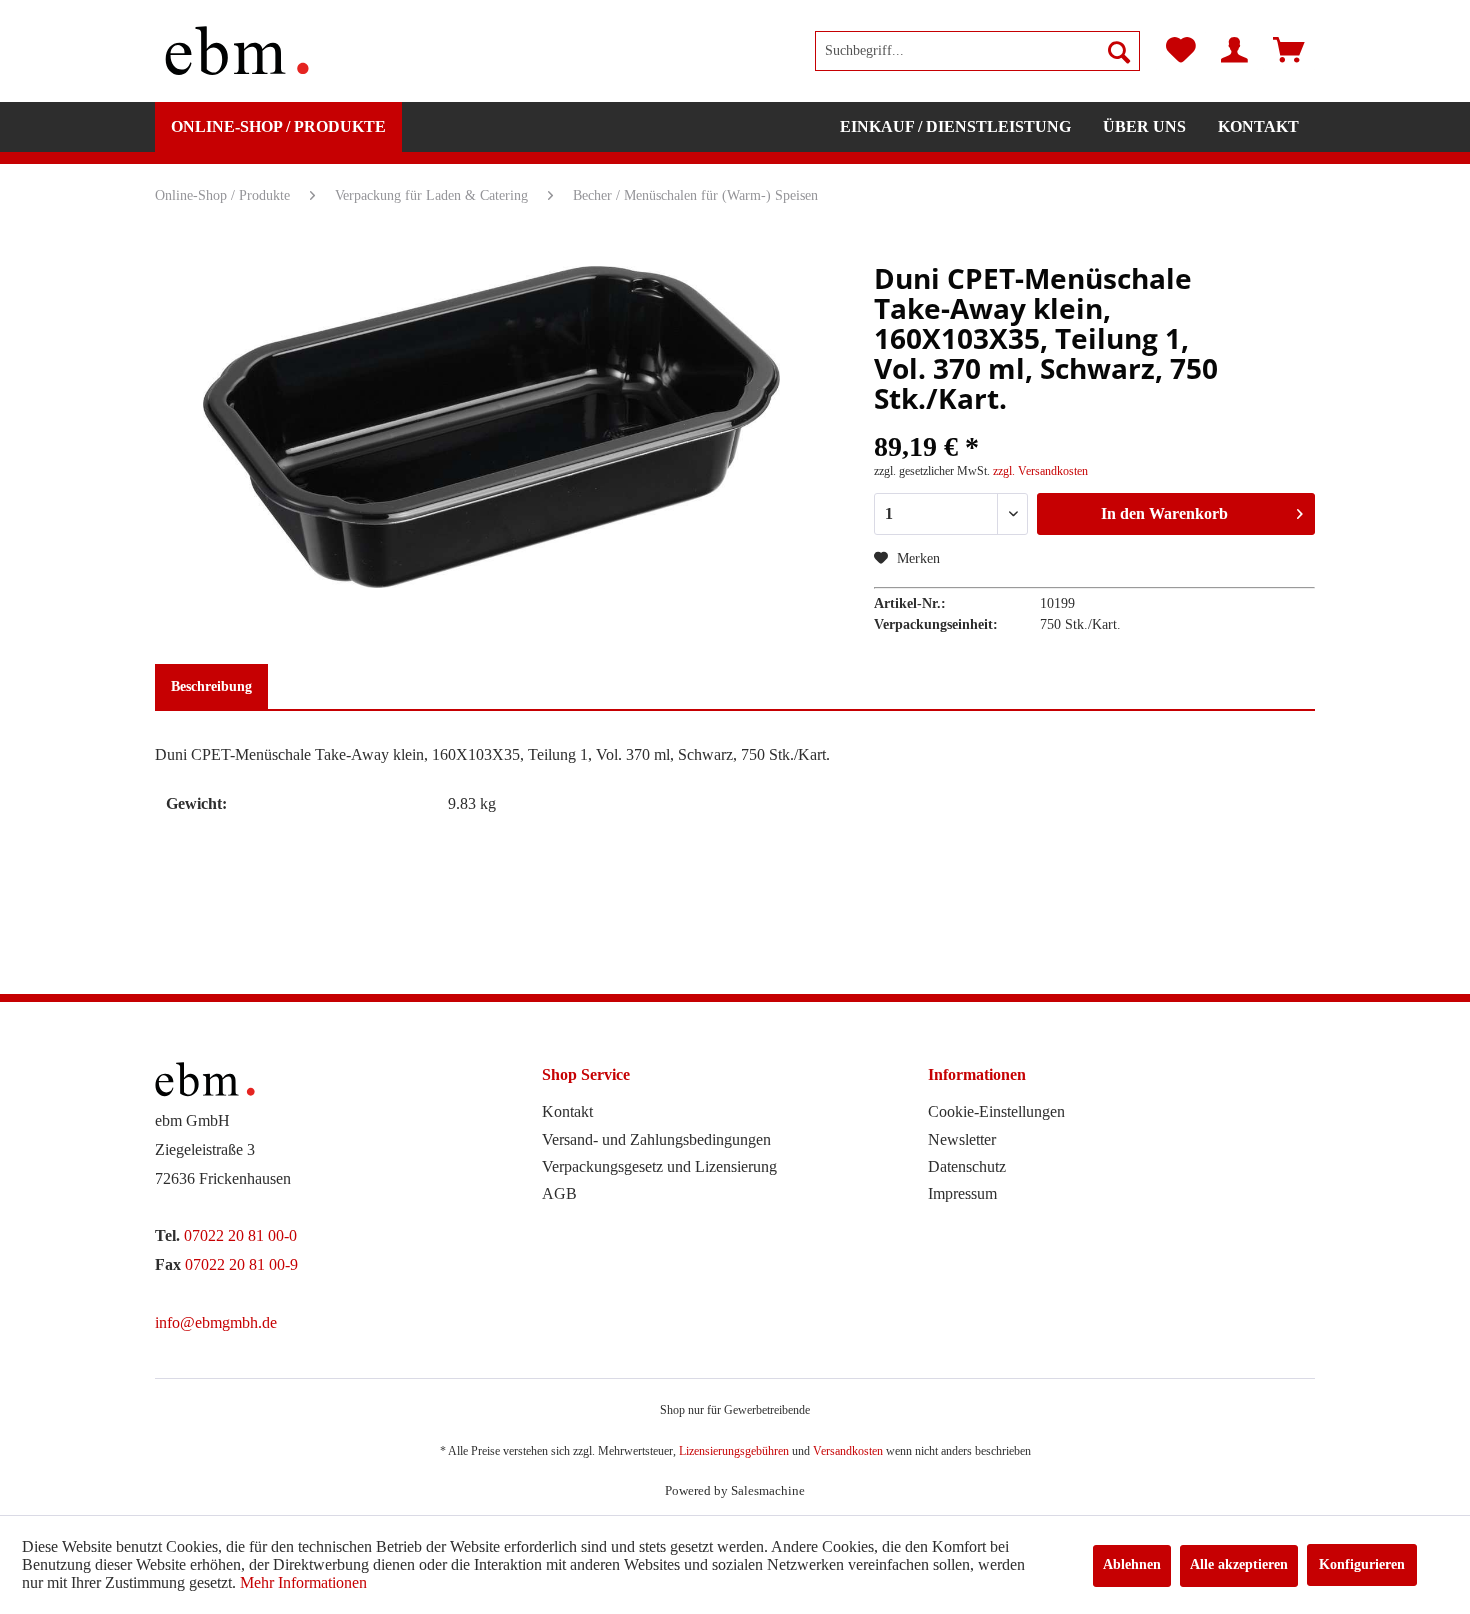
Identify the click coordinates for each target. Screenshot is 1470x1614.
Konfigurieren (1362, 1564)
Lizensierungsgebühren (734, 1451)
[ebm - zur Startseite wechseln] (237, 51)
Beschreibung (211, 686)
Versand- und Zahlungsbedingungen (656, 1139)
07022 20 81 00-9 (241, 1264)
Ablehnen (1132, 1564)
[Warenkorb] (1289, 51)
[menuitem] (977, 51)
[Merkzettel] (1181, 51)
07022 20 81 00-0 (240, 1235)
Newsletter (962, 1139)
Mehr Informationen (303, 1582)
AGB (559, 1193)
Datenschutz (967, 1166)
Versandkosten (848, 1451)
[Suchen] (1119, 51)
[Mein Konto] (1234, 51)
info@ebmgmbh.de (216, 1322)
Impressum (962, 1193)
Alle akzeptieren (1239, 1564)
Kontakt (567, 1111)
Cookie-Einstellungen (996, 1111)
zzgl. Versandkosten (1040, 471)
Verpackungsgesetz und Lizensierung (659, 1166)
